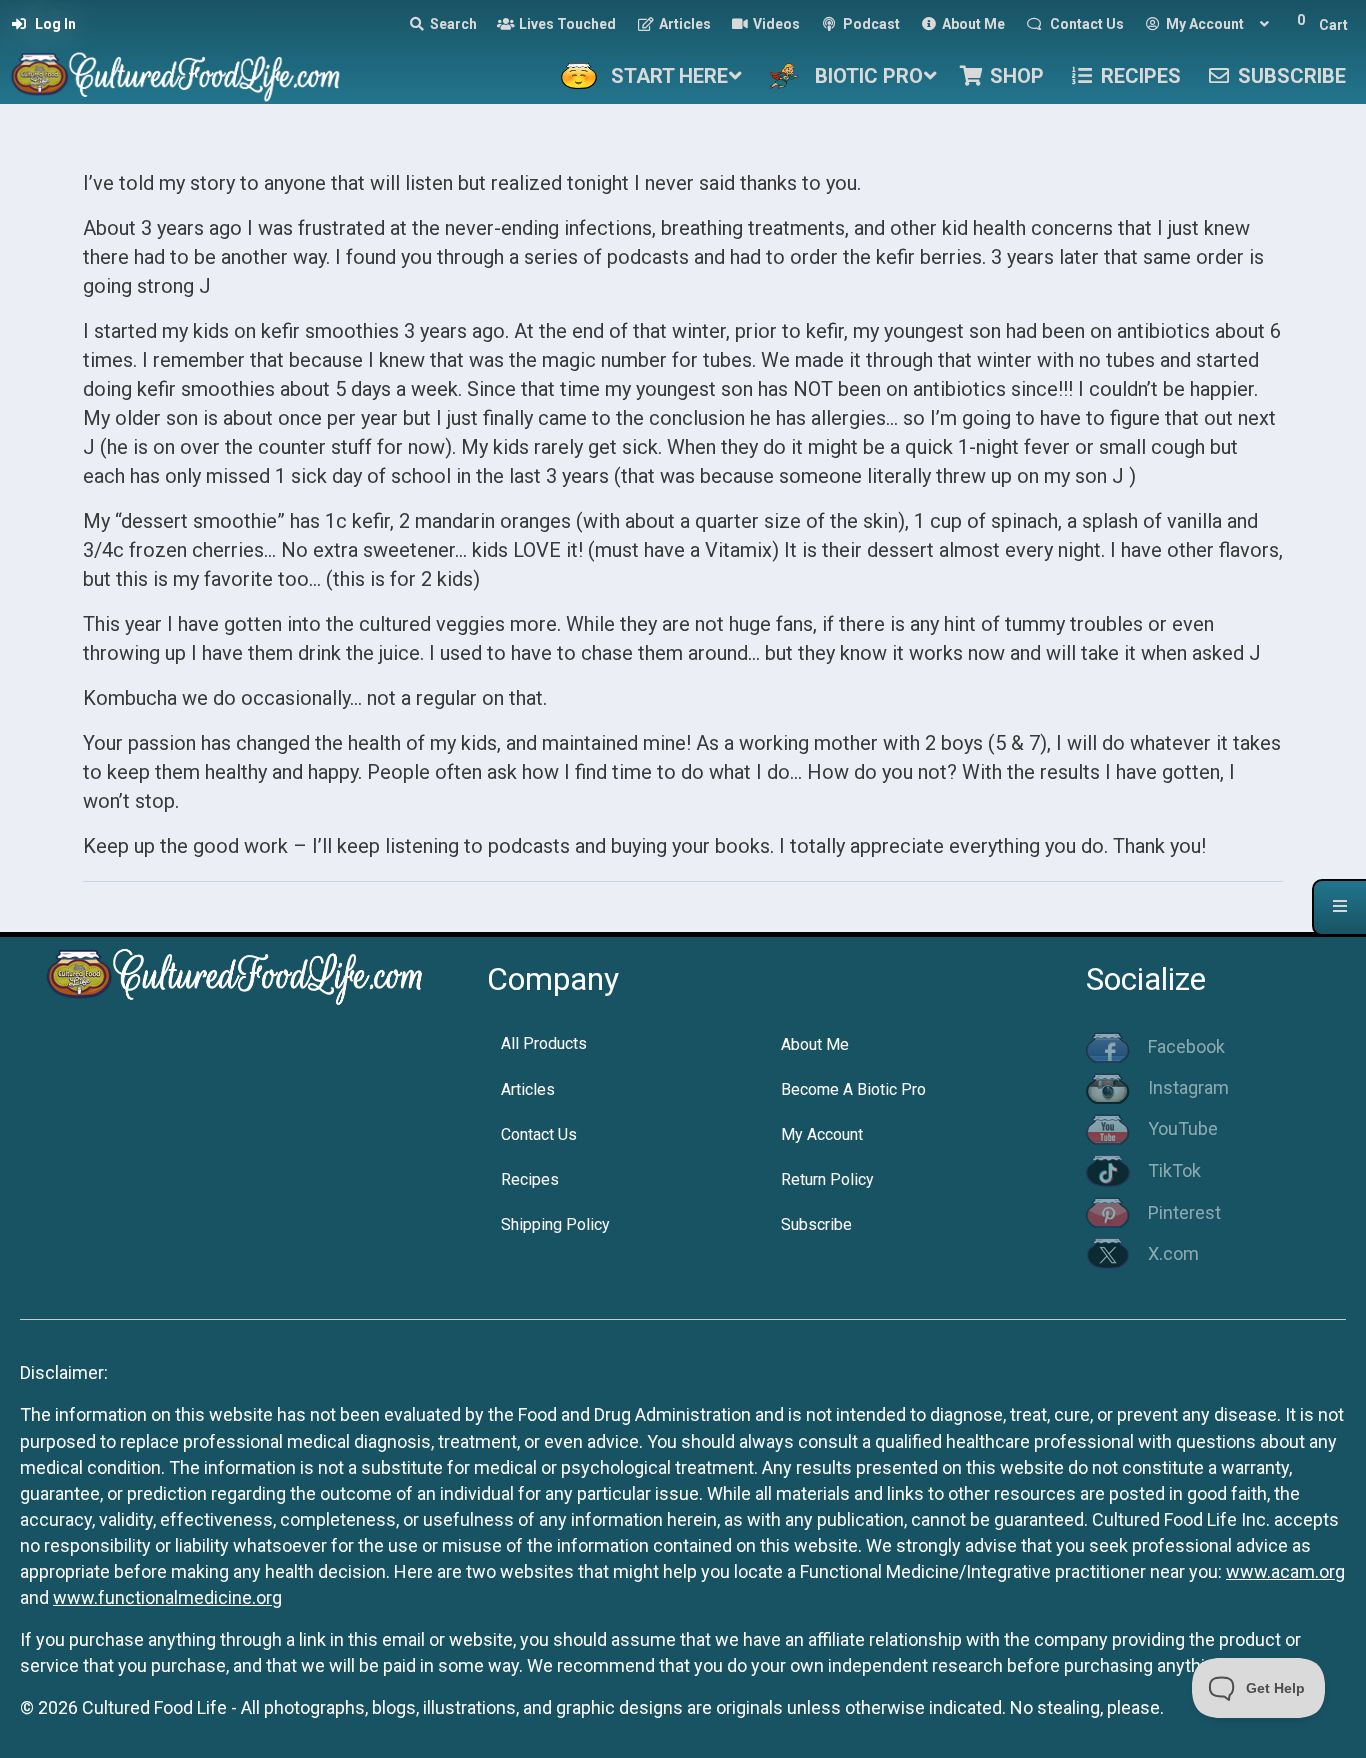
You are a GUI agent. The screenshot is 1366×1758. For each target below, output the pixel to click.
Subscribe (816, 1224)
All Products (544, 1043)
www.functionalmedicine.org (167, 1597)
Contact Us (539, 1134)
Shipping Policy (555, 1224)
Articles (528, 1089)
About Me (815, 1044)
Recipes (530, 1179)
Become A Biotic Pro (853, 1089)
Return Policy (827, 1179)
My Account (822, 1134)
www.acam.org (1285, 1571)
